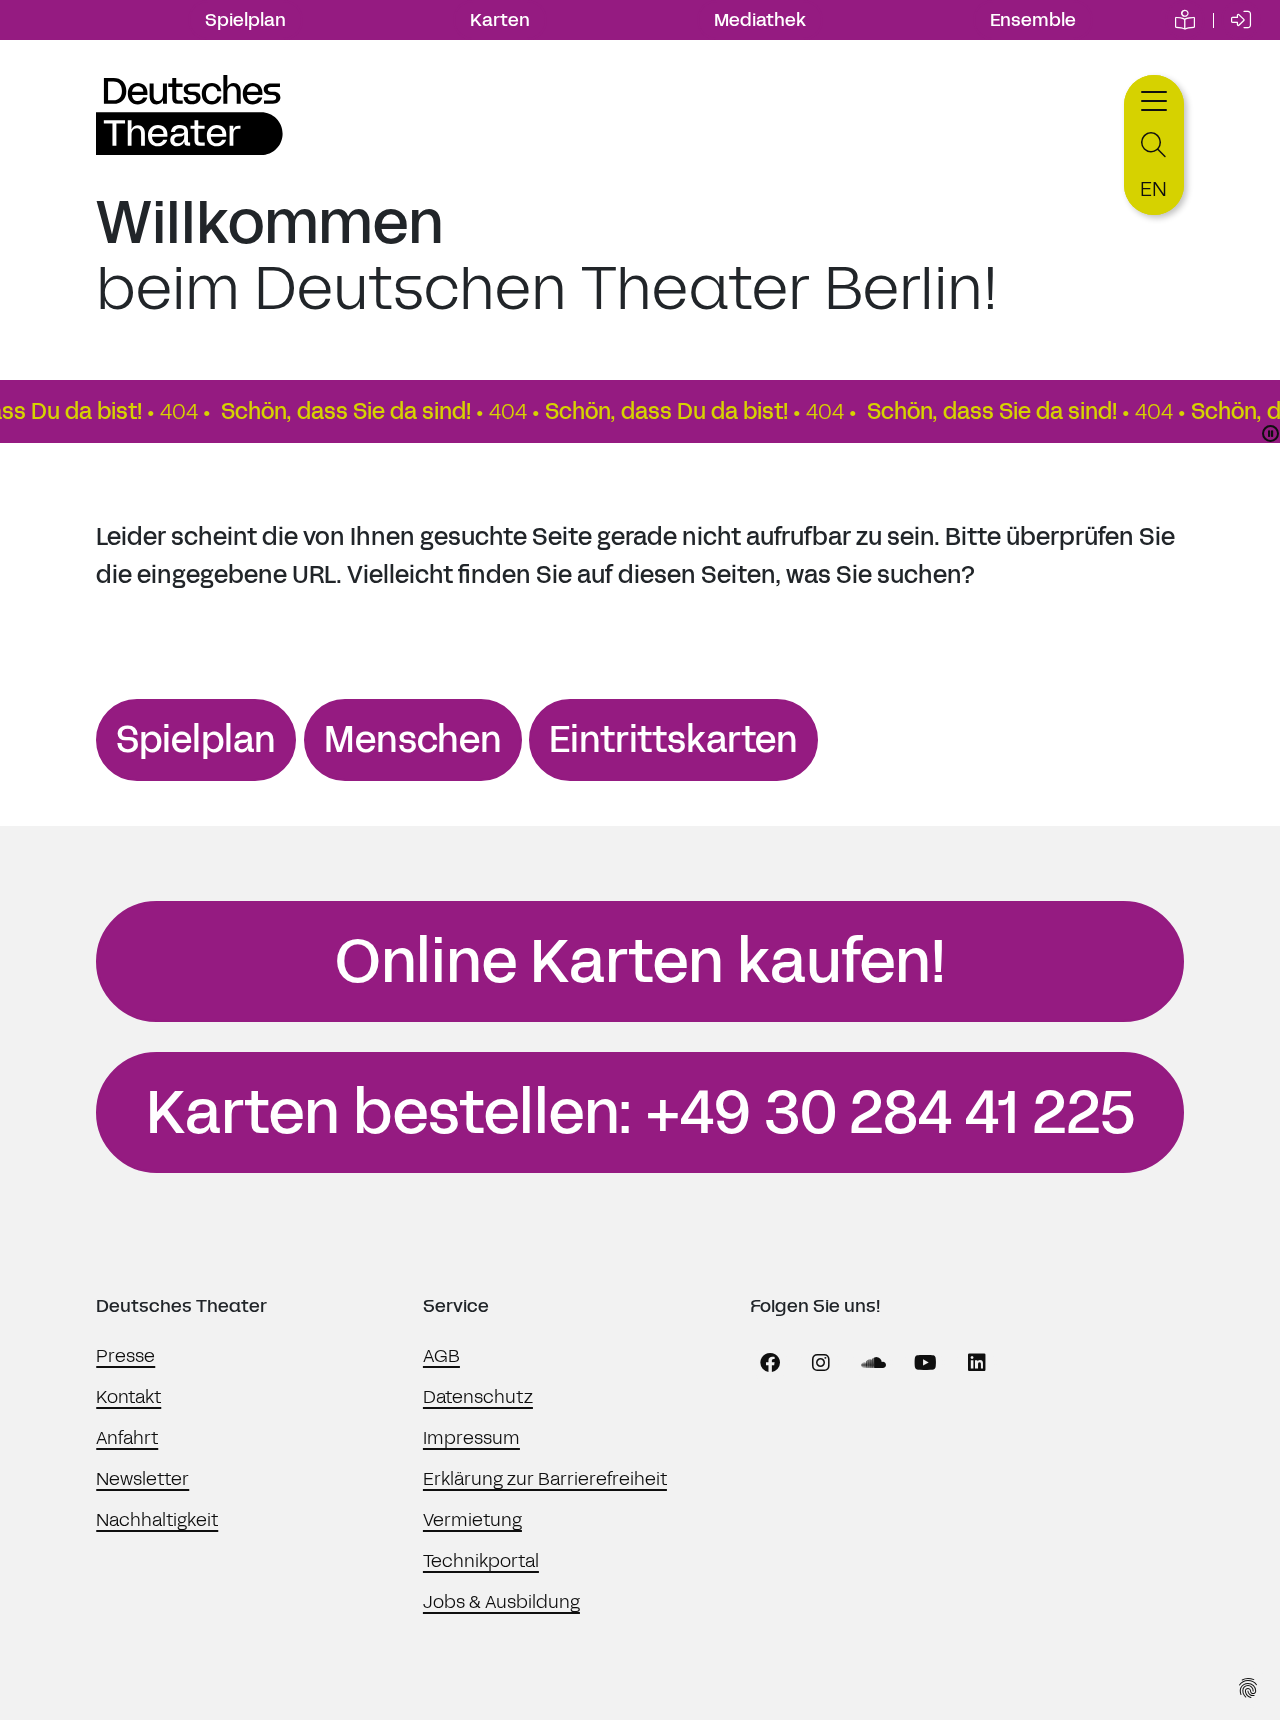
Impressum (471, 1438)
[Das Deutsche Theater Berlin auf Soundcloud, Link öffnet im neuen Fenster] (873, 1363)
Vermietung (472, 1520)
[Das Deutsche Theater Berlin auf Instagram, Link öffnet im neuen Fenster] (821, 1363)
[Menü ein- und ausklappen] (1154, 98)
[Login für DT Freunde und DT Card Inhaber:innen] (1241, 20)
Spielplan (245, 20)
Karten (500, 20)
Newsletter (142, 1479)
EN (1153, 189)
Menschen (413, 740)
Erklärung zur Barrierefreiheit (545, 1479)
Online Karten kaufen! (640, 962)
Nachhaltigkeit (157, 1520)
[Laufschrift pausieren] (1270, 433)
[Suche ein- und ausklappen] (1154, 145)
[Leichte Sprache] (1185, 20)
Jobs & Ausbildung (501, 1602)
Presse (125, 1356)
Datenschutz (478, 1397)
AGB (441, 1356)
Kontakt (128, 1397)
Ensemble (1033, 20)
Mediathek (760, 20)
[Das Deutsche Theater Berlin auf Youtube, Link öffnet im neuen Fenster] (925, 1363)
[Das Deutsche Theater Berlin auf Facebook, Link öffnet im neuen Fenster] (770, 1363)
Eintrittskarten (673, 740)
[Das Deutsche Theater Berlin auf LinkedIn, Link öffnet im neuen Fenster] (977, 1363)
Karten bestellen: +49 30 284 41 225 (640, 1113)
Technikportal (481, 1561)
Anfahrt (127, 1438)
